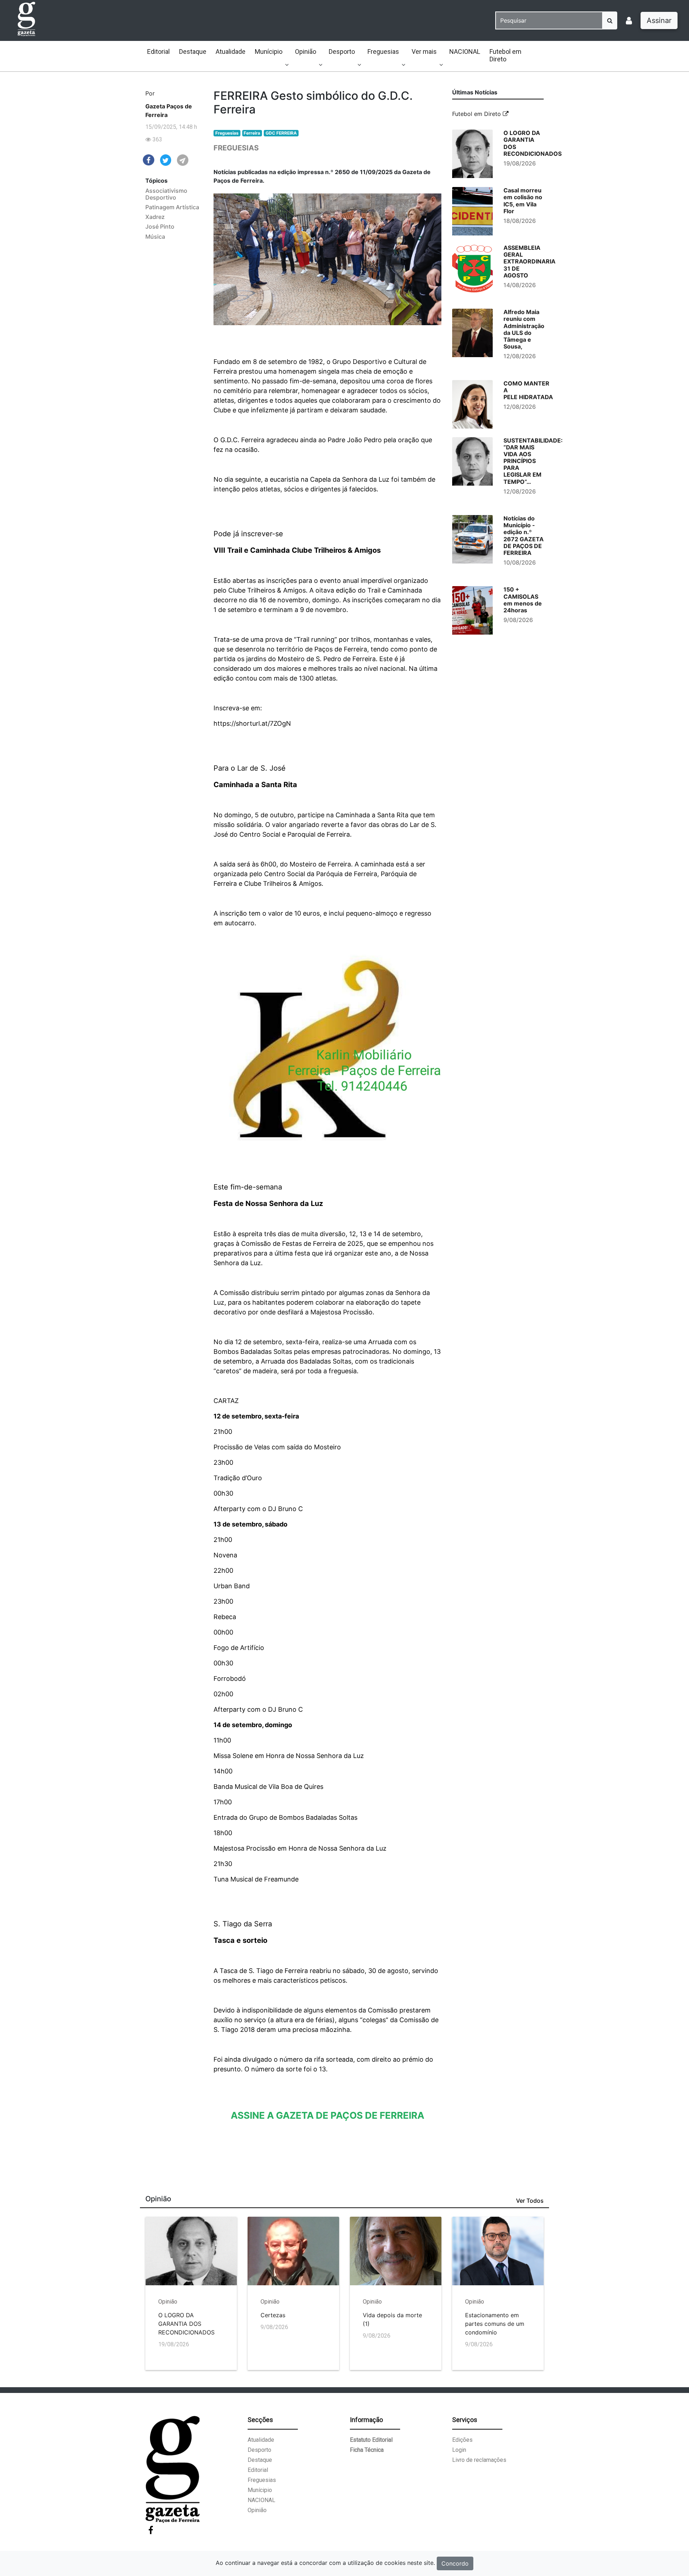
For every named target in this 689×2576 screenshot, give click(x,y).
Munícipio (269, 52)
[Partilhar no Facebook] (149, 159)
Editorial (158, 52)
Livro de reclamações (479, 2460)
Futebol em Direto (505, 55)
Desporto (342, 52)
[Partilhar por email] (183, 160)
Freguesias (383, 52)
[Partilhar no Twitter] (166, 160)
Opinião (306, 52)
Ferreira (252, 133)
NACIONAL (465, 52)
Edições (462, 2440)
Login (459, 2450)
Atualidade (231, 52)
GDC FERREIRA (281, 133)
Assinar (659, 20)
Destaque (193, 52)
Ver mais (424, 52)
